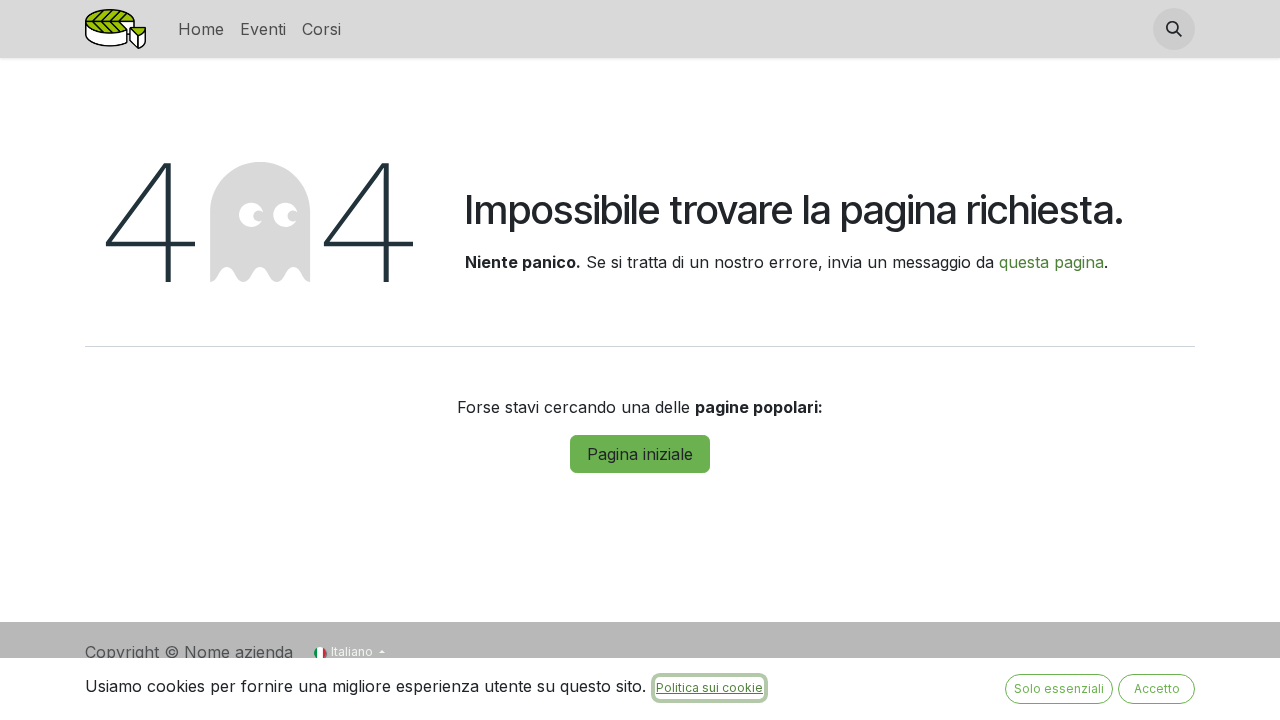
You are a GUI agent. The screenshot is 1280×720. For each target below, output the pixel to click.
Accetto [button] (1157, 688)
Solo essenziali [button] (1059, 688)
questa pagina (1051, 262)
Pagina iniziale (640, 454)
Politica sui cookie (709, 687)
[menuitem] (201, 29)
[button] (1174, 29)
